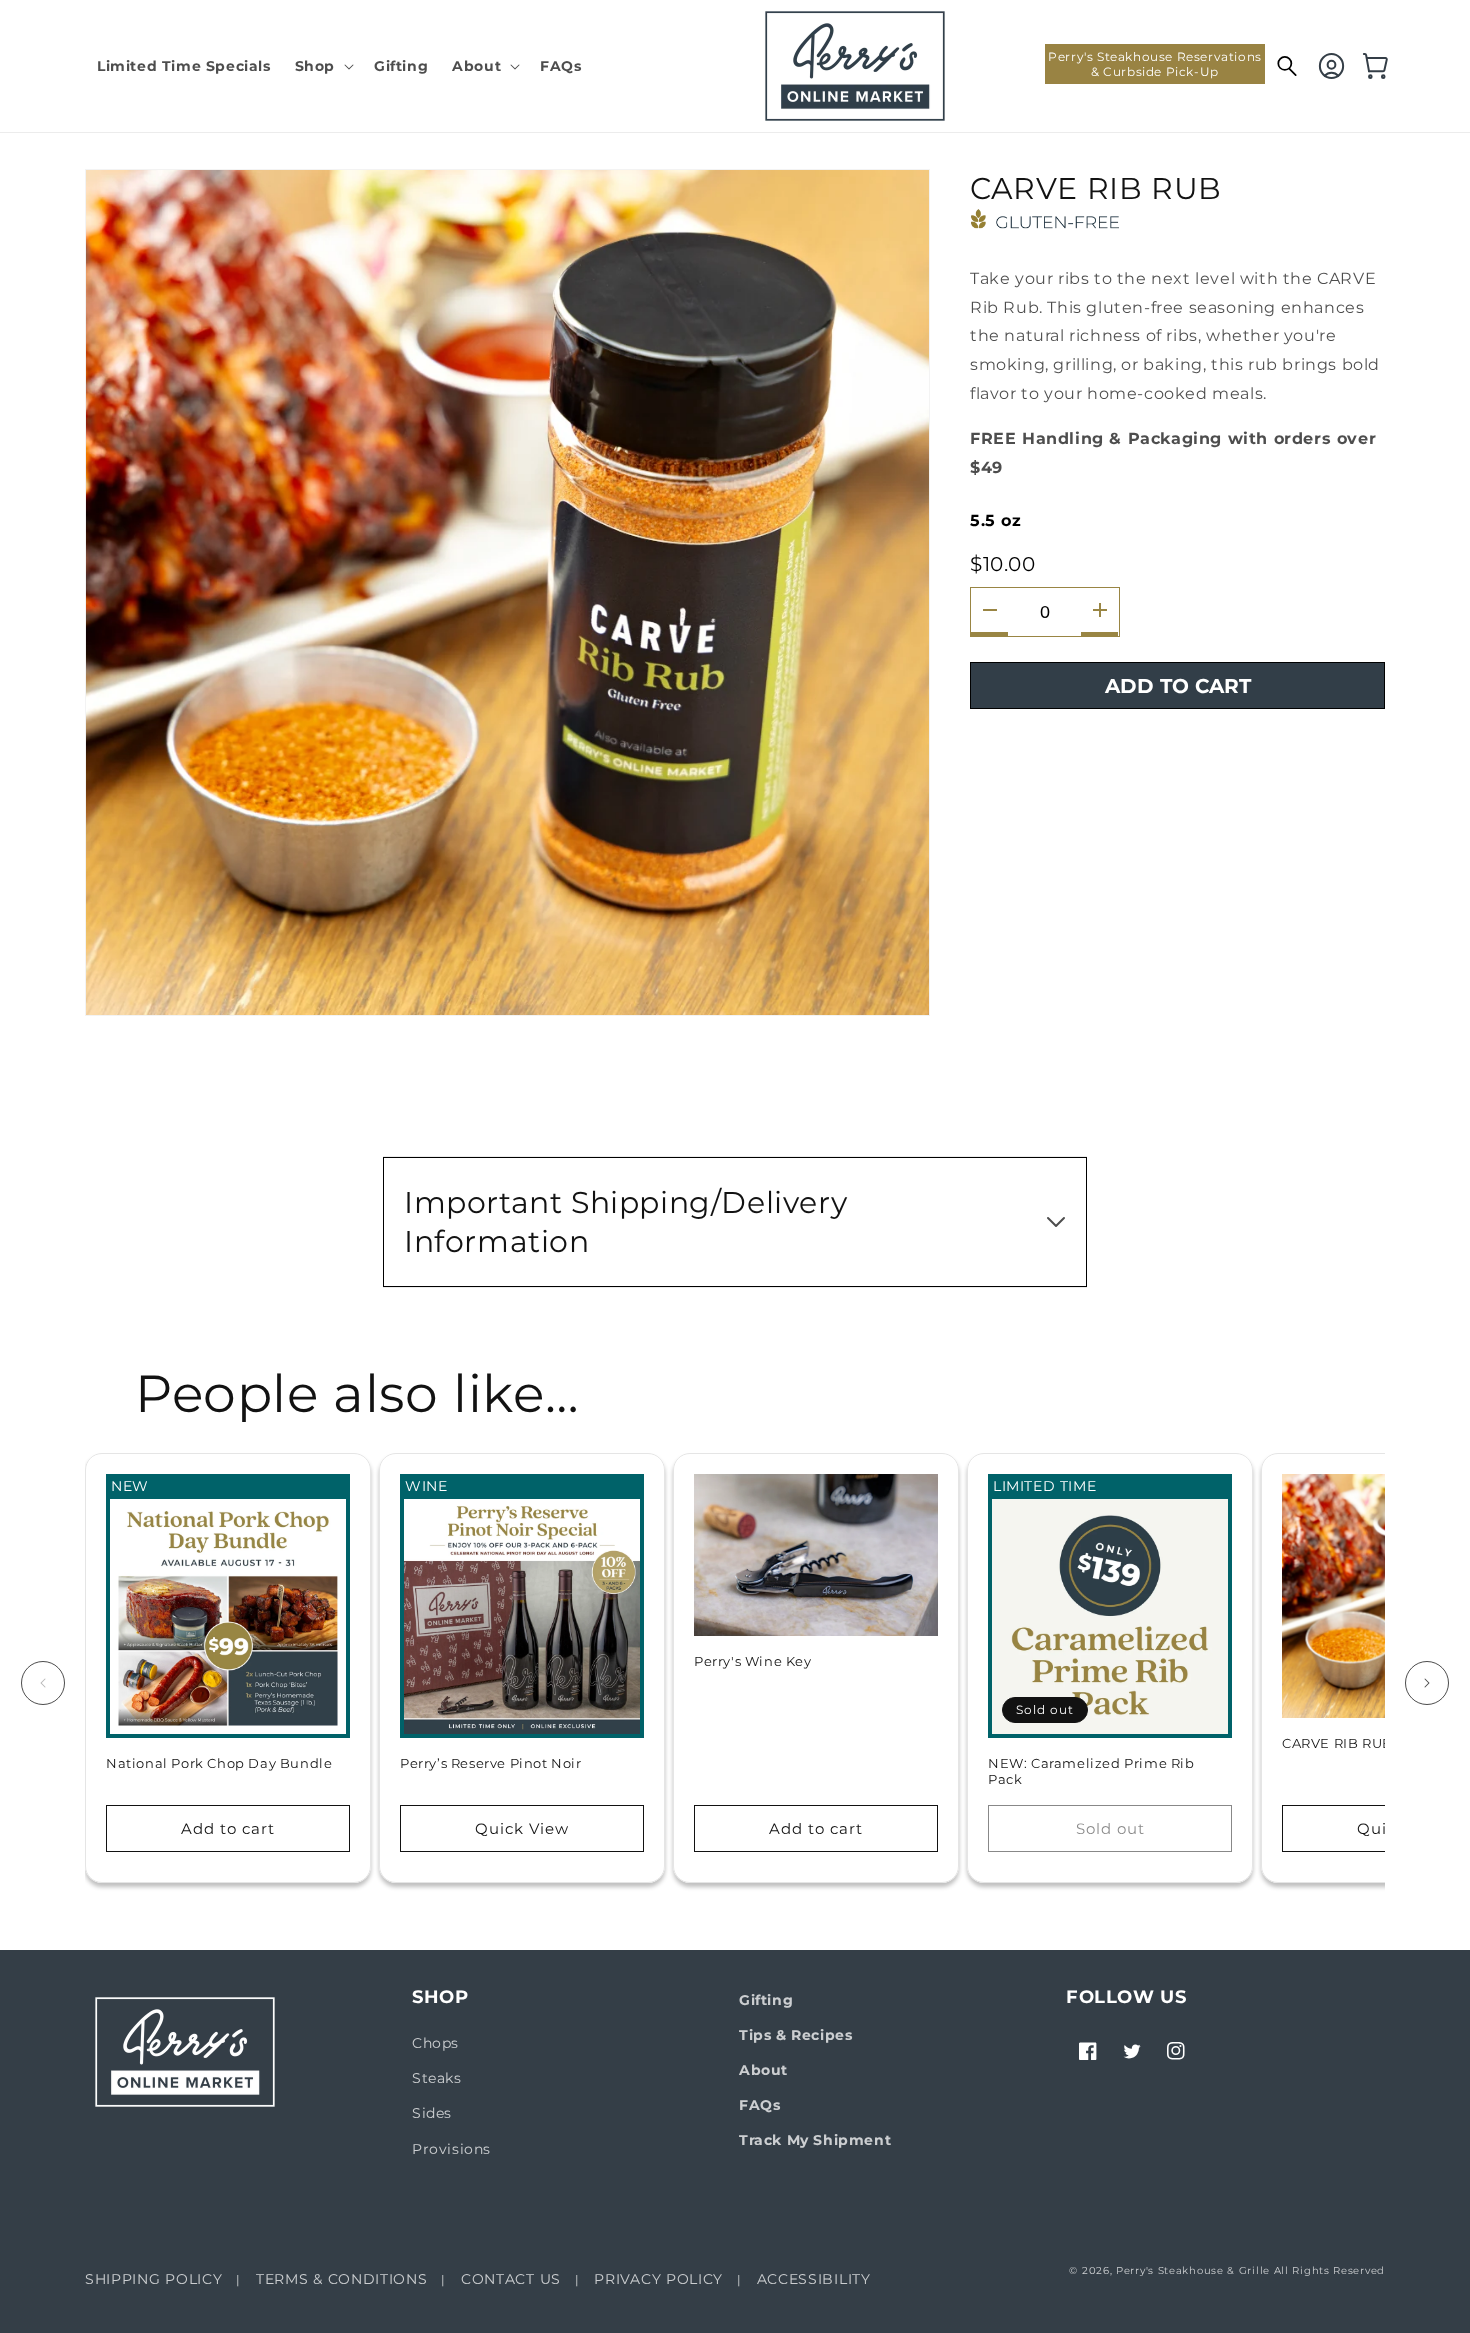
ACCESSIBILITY (814, 2279)
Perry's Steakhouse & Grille (1193, 2270)
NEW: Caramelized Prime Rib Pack (1091, 1771)
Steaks (437, 2078)
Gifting (766, 2000)
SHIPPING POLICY (154, 2279)
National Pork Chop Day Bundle (219, 1763)
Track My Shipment (815, 2140)
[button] (322, 66)
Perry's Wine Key (753, 1661)
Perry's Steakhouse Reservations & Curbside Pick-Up (1155, 64)
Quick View (522, 1828)
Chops (435, 2043)
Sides (432, 2113)
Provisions (451, 2149)
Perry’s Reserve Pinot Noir (491, 1763)
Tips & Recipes (795, 2035)
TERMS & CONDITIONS (342, 2279)
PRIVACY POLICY (658, 2279)
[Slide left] (43, 1683)
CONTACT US (511, 2279)
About (763, 2070)
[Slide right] (1427, 1683)
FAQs (759, 2105)
